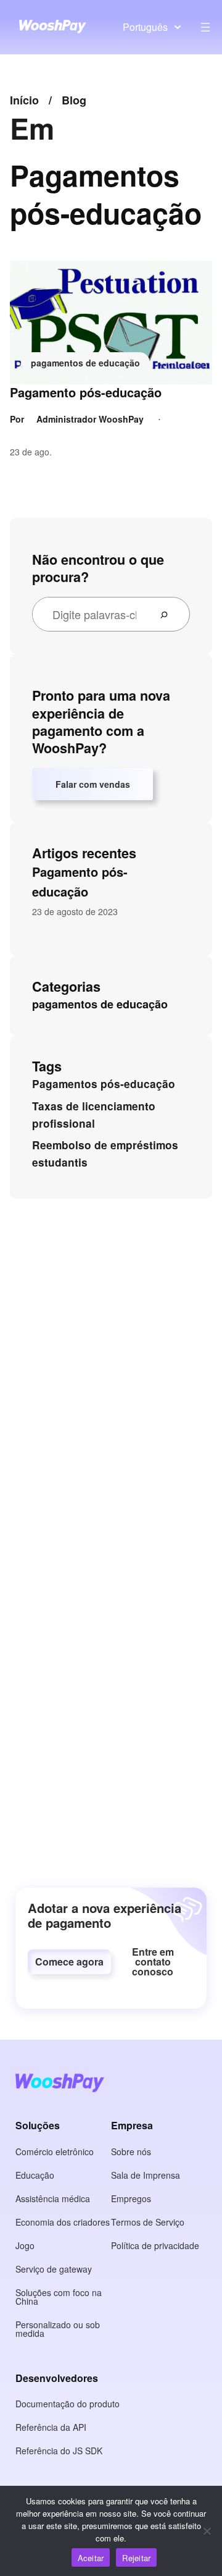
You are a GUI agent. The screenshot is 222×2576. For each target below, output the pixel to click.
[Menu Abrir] (205, 27)
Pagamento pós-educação (86, 392)
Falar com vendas (93, 784)
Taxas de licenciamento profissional (94, 1115)
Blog (74, 100)
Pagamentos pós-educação (104, 1084)
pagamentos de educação (85, 363)
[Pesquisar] (169, 614)
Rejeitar (136, 2558)
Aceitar (91, 2558)
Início (24, 100)
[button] (69, 1962)
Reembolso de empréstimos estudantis (105, 1154)
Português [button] (145, 27)
